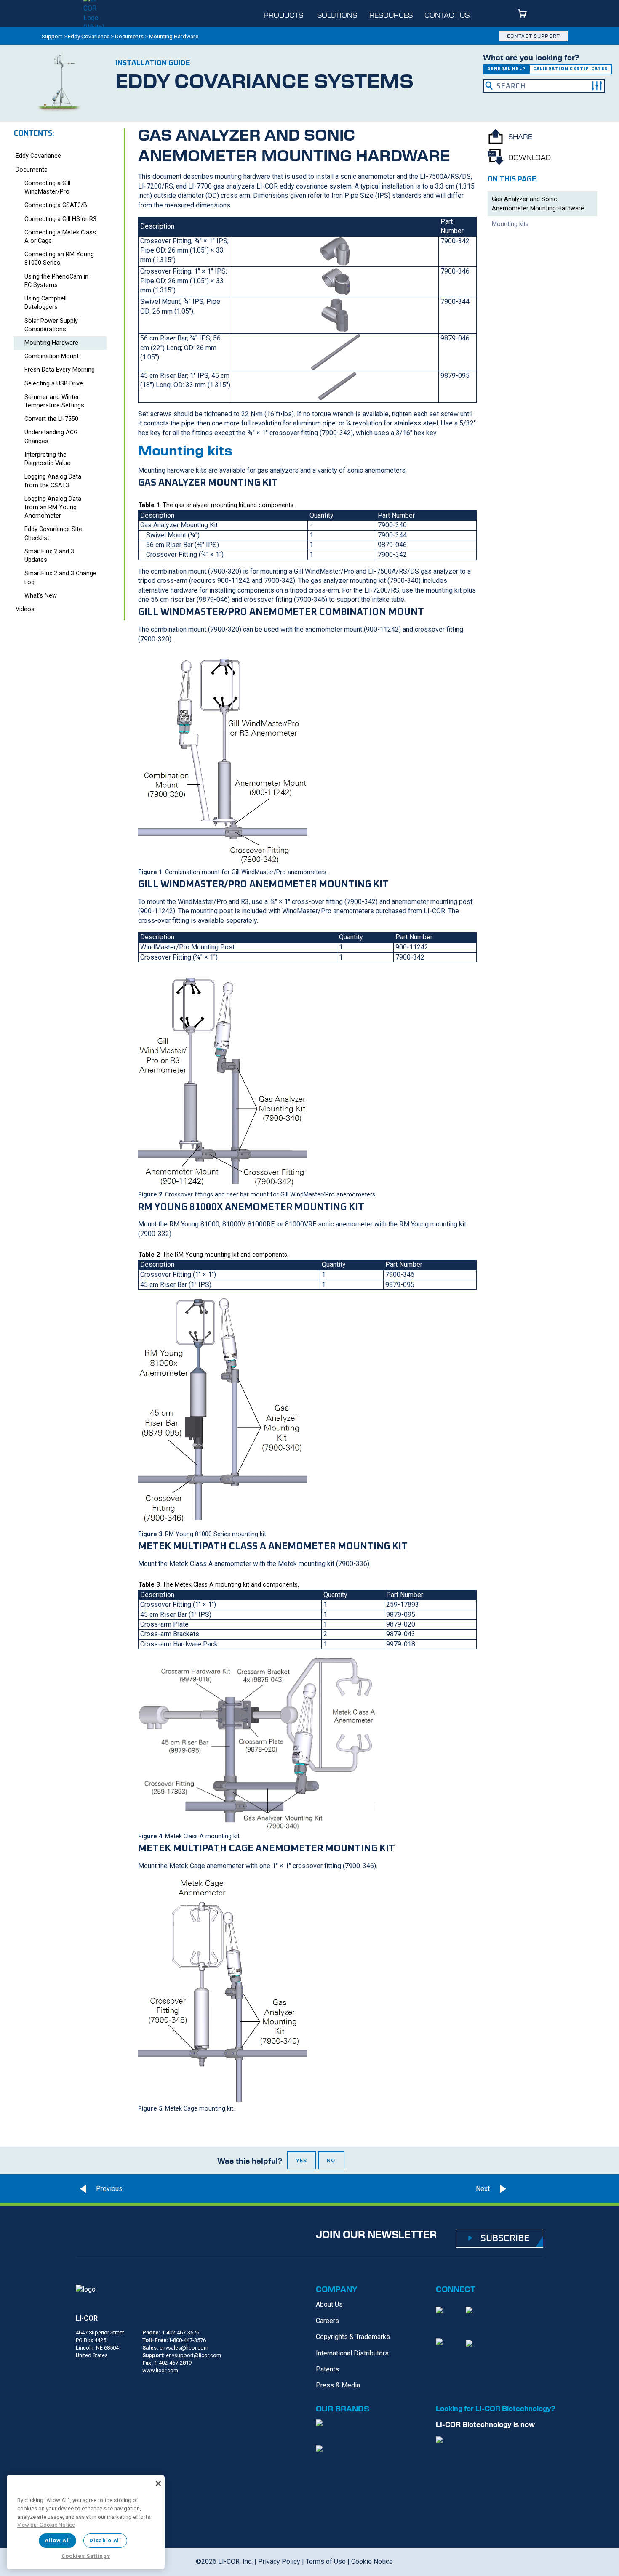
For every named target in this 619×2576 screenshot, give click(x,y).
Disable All (105, 2540)
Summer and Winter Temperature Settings (54, 401)
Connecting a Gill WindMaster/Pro (47, 187)
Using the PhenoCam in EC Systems (56, 281)
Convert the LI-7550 (51, 419)
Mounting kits (510, 224)
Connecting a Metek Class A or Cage (60, 237)
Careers (327, 2321)
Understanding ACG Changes (51, 437)
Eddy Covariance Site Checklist (53, 533)
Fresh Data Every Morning (60, 370)
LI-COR (87, 2318)
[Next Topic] (528, 2189)
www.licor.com (160, 2370)
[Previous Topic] (99, 2189)
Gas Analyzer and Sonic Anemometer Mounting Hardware (538, 204)
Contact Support (534, 36)
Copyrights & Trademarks (353, 2337)
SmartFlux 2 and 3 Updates (49, 556)
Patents (327, 2369)
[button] (597, 86)
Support (52, 36)
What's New (41, 596)
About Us (329, 2304)
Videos (25, 609)
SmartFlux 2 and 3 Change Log (60, 578)
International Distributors (352, 2353)
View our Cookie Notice (46, 2525)
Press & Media (338, 2385)
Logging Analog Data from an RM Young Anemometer (53, 507)
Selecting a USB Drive (54, 384)
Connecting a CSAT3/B (56, 205)
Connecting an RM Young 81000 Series (59, 259)
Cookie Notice (372, 2561)
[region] (86, 2522)
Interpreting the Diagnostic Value (47, 459)
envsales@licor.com (184, 2348)
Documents (129, 36)
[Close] (158, 2483)
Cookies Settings (86, 2556)
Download (530, 157)
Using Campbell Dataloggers (45, 303)
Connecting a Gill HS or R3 (60, 219)
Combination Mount (52, 356)
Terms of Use (326, 2561)
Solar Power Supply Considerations (51, 325)
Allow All (57, 2540)
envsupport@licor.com (193, 2355)
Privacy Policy (279, 2561)
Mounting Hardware (51, 343)
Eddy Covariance (89, 36)
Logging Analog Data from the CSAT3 (53, 481)
